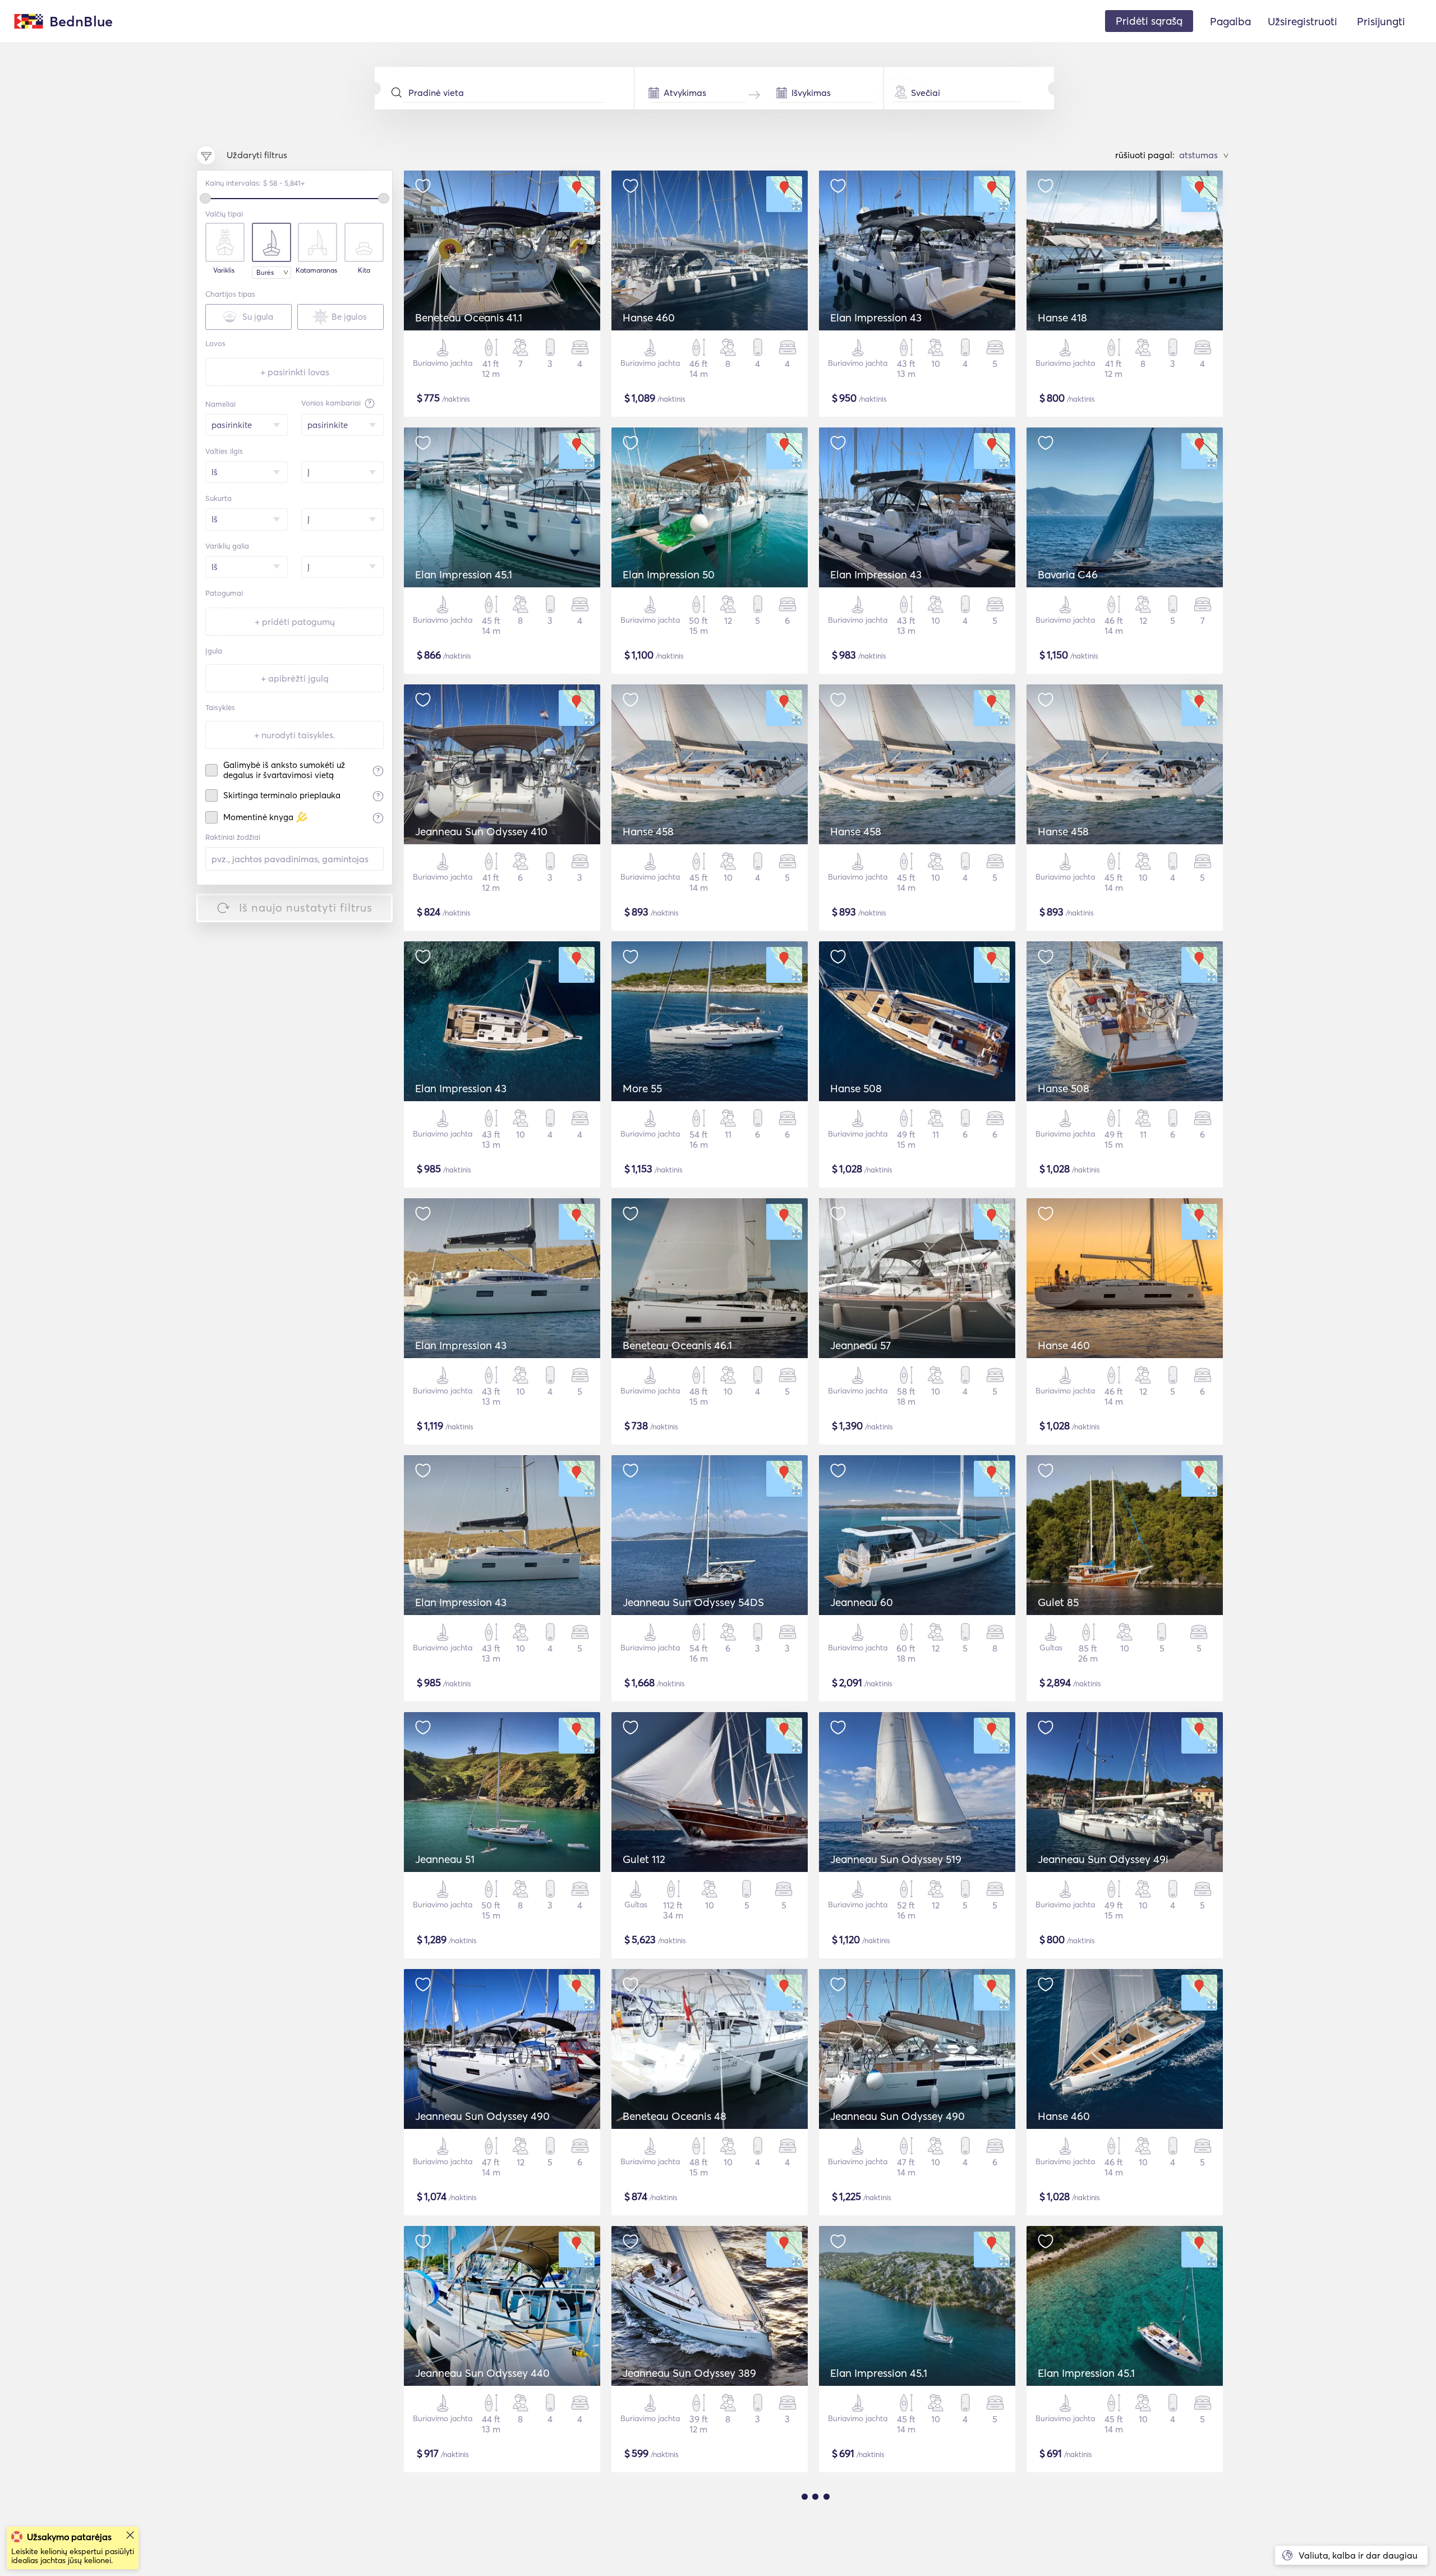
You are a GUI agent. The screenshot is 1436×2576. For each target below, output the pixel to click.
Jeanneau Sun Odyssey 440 (482, 2373)
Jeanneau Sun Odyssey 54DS (693, 1602)
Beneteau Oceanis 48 (675, 2116)
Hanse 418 (1062, 318)
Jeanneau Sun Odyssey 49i (1103, 1859)
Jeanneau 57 (860, 1345)
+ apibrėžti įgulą (295, 678)
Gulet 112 (644, 1859)
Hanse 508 (856, 1088)
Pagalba (1230, 21)
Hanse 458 (648, 831)
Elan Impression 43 (876, 318)
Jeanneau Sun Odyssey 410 (481, 831)
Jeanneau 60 (862, 1602)
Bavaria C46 (1068, 574)
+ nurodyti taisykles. (295, 735)
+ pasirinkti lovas (295, 372)
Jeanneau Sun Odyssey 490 (482, 2116)
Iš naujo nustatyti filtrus (306, 907)
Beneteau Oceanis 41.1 (469, 318)
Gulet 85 (1058, 1602)
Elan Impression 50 (669, 574)
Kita (364, 270)
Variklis (224, 270)
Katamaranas (316, 270)
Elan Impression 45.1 (464, 574)
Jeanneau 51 (445, 1859)
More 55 (642, 1088)
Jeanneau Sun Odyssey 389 (689, 2373)
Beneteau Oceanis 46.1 (677, 1345)
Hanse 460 (649, 318)
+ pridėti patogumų (295, 622)
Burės (265, 272)
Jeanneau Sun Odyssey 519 (896, 1859)
